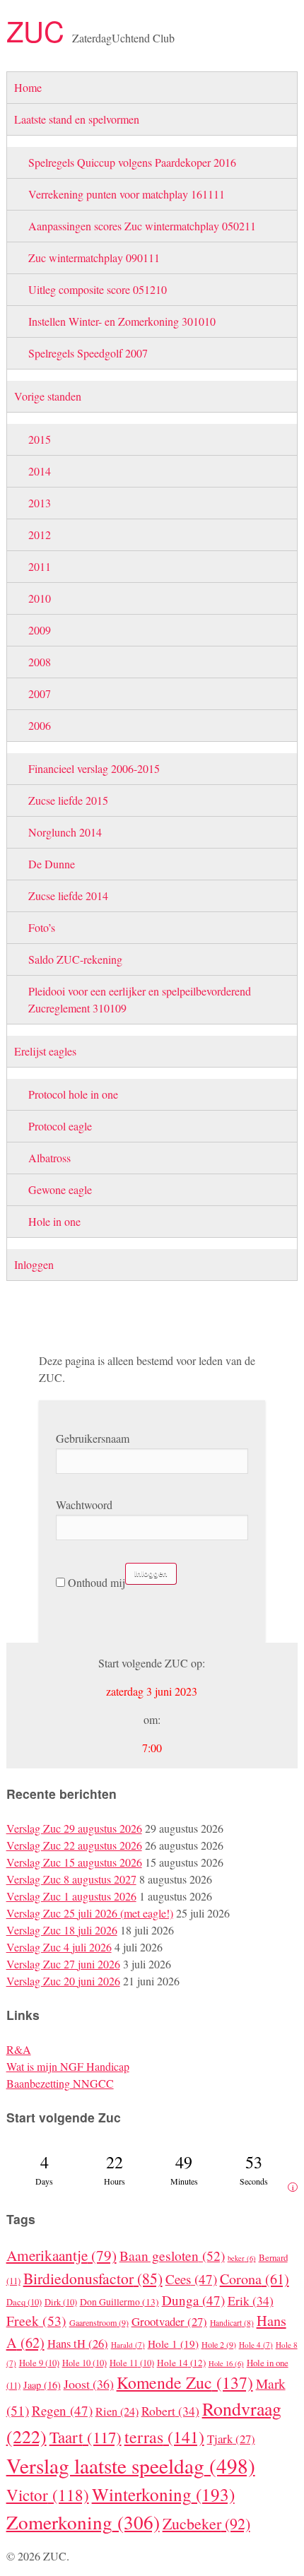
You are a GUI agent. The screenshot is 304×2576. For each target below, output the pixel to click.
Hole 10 (84, 2363)
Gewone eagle (60, 1189)
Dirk (61, 2302)
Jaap (42, 2385)
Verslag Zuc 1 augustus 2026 (71, 1896)
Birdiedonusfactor (93, 2278)
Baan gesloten (172, 2255)
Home (28, 87)
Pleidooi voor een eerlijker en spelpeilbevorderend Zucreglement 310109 (140, 999)
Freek (36, 2320)
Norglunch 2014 (65, 832)
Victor (48, 2495)
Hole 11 (132, 2363)
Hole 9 (39, 2363)
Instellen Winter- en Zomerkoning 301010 (122, 321)
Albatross (49, 1158)
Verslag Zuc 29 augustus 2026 (74, 1828)
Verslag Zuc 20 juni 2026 (63, 1981)
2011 (40, 566)
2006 (40, 725)
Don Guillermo (119, 2302)
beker (242, 2258)
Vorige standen (48, 396)
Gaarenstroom (99, 2322)
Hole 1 (173, 2344)
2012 (40, 534)
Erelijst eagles (45, 1051)
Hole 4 (256, 2345)
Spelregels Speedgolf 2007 (88, 353)
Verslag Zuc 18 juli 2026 (62, 1930)
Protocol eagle (60, 1126)
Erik (251, 2300)
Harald (128, 2345)
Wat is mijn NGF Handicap (68, 2066)
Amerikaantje (62, 2255)
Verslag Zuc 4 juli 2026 (59, 1947)
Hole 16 (226, 2363)
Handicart (232, 2323)
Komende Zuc (185, 2382)
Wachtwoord (84, 1505)
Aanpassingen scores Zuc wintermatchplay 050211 (142, 226)
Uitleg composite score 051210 (98, 289)
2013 (40, 503)
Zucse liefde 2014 (68, 896)
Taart (86, 2437)
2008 (40, 662)
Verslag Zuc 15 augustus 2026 (74, 1862)
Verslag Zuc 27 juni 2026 (63, 1964)
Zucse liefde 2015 (68, 800)
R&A (19, 2049)
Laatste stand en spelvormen (77, 119)
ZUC (39, 30)
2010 (40, 598)
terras (164, 2437)
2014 (40, 471)
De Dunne (52, 864)
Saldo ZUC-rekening (75, 959)
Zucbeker (206, 2523)
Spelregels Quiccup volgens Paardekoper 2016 (132, 162)
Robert (170, 2411)
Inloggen (34, 1264)
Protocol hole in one (73, 1094)
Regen (62, 2410)
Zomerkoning (83, 2522)
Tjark (231, 2439)
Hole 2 (219, 2344)
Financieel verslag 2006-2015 (94, 768)
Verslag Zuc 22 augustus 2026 (74, 1845)
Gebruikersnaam (93, 1438)
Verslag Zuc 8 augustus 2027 (71, 1879)
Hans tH (78, 2344)
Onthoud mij (95, 1582)
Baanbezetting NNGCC (60, 2083)
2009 (40, 630)
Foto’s (42, 927)
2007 (40, 693)
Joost (89, 2384)
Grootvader (169, 2321)
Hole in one (54, 1221)
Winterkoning (163, 2494)
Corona (255, 2279)
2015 (40, 439)
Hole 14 (181, 2363)
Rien (117, 2411)
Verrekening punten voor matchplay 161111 (127, 194)
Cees (191, 2279)
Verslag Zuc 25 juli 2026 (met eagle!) (90, 1913)
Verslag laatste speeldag (131, 2465)
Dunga (193, 2300)
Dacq (24, 2302)
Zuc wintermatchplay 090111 (94, 258)
